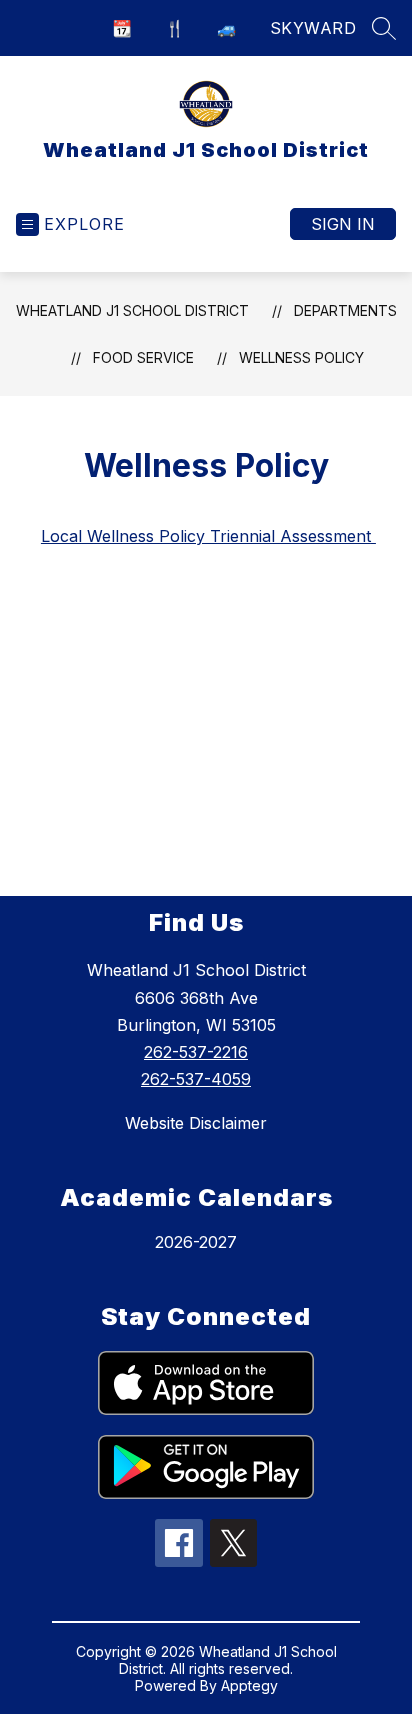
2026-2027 (196, 1242)
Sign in (343, 224)
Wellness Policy (301, 357)
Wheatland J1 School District (132, 310)
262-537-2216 (196, 1052)
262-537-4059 (196, 1079)
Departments (345, 310)
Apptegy (249, 1685)
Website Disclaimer (196, 1123)
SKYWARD (313, 28)
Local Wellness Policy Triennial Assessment (208, 536)
